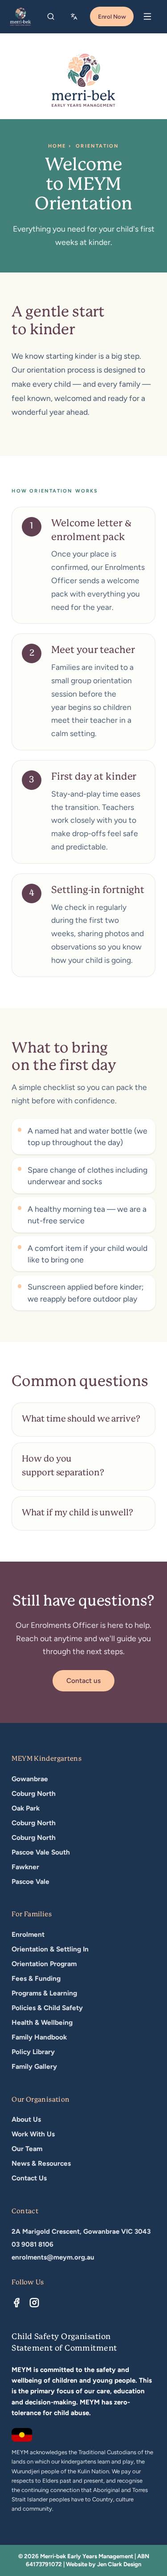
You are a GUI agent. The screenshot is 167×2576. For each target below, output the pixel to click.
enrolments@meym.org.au (53, 2257)
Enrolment (28, 1934)
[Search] (51, 16)
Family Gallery (34, 2066)
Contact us (83, 1681)
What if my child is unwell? (77, 1513)
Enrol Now (112, 16)
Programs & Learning (44, 1993)
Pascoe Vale (31, 1881)
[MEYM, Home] (20, 16)
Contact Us (29, 2178)
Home (57, 146)
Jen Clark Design (119, 2564)
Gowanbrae (30, 1779)
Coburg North (34, 1793)
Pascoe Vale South (41, 1852)
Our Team (27, 2149)
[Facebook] (16, 2303)
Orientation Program (44, 1964)
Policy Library (33, 2052)
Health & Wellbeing (42, 2022)
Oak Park (26, 1808)
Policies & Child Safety (47, 2008)
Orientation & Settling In (50, 1949)
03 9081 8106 (33, 2244)
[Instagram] (34, 2303)
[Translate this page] (75, 16)
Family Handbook (39, 2037)
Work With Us (33, 2134)
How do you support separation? (63, 1466)
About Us (26, 2119)
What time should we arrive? (81, 1419)
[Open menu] (147, 16)
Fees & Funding (36, 1978)
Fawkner (25, 1867)
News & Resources (41, 2163)
